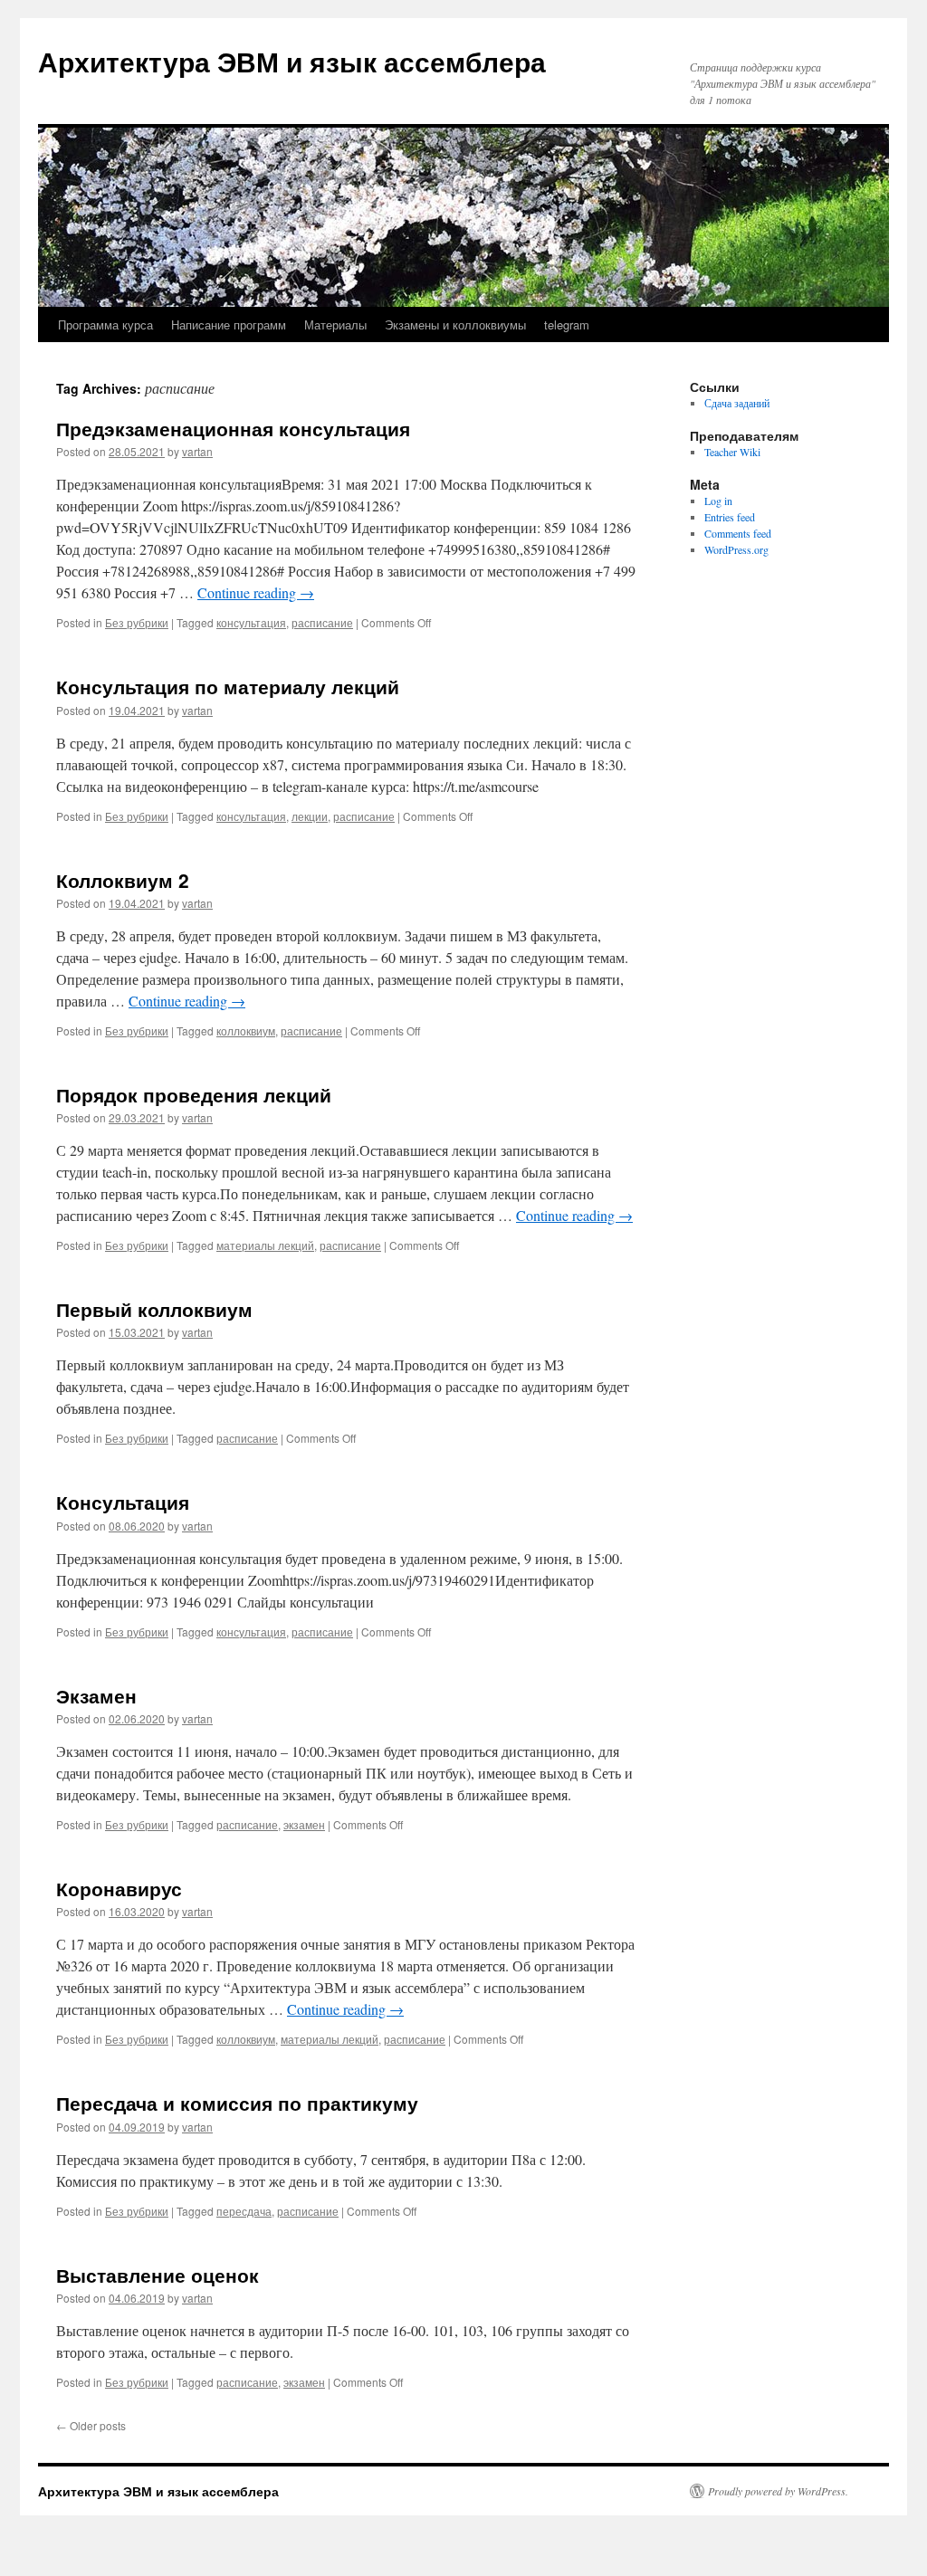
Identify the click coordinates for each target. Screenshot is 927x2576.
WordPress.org (736, 549)
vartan (197, 451)
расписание (322, 622)
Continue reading (256, 592)
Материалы (335, 324)
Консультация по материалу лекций (228, 686)
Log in (718, 501)
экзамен (304, 1824)
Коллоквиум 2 (123, 880)
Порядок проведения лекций (194, 1094)
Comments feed (738, 533)
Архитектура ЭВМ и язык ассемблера (292, 61)
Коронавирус (119, 1888)
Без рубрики (137, 622)
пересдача (244, 2211)
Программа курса (105, 324)
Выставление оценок (158, 2275)
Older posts (91, 2425)
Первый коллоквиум (154, 1309)
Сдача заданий (737, 403)
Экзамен (96, 1695)
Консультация (123, 1502)
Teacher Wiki (732, 452)
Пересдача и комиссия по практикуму (237, 2103)
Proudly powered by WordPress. (778, 2491)
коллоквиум (246, 1030)
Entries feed (730, 517)
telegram (567, 324)
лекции (310, 816)
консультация (251, 622)
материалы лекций (265, 1245)
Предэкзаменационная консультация (233, 428)
